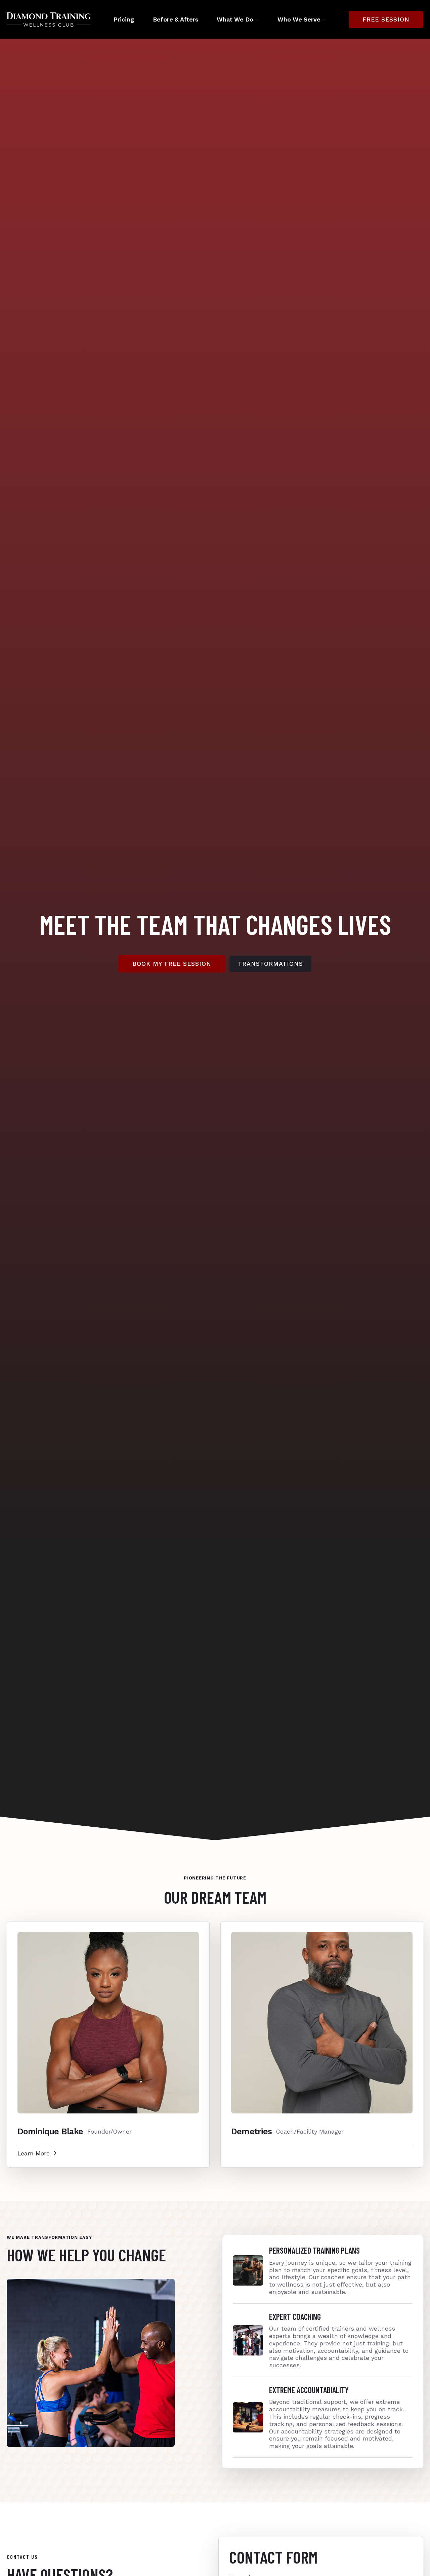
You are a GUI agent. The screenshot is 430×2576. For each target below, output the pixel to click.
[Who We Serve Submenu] (323, 19)
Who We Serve (299, 19)
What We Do (235, 19)
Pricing (124, 19)
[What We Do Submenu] (256, 19)
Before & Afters (176, 19)
